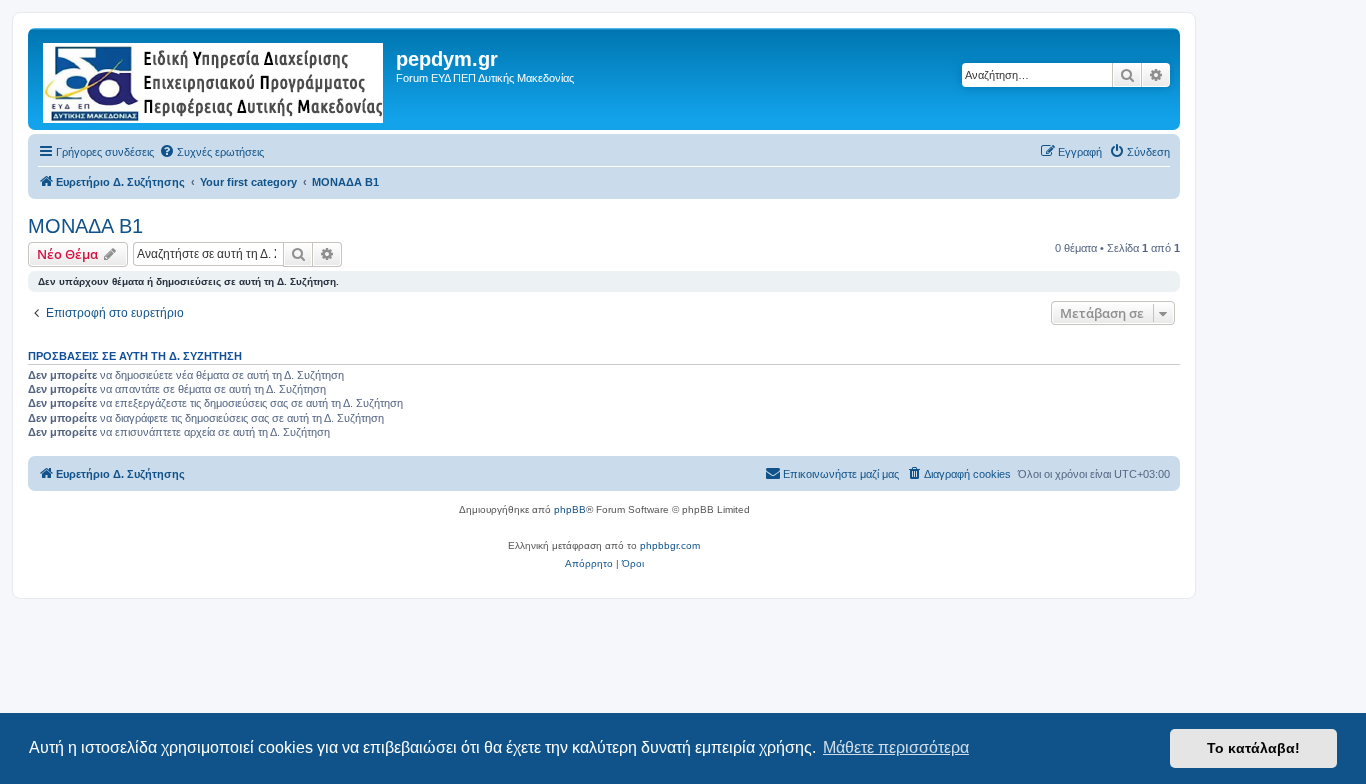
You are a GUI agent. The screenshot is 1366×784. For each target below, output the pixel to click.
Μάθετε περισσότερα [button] (896, 747)
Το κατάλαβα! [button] (1253, 748)
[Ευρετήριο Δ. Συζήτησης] (214, 79)
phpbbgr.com (670, 545)
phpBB (570, 509)
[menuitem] (211, 152)
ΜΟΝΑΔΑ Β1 (85, 226)
